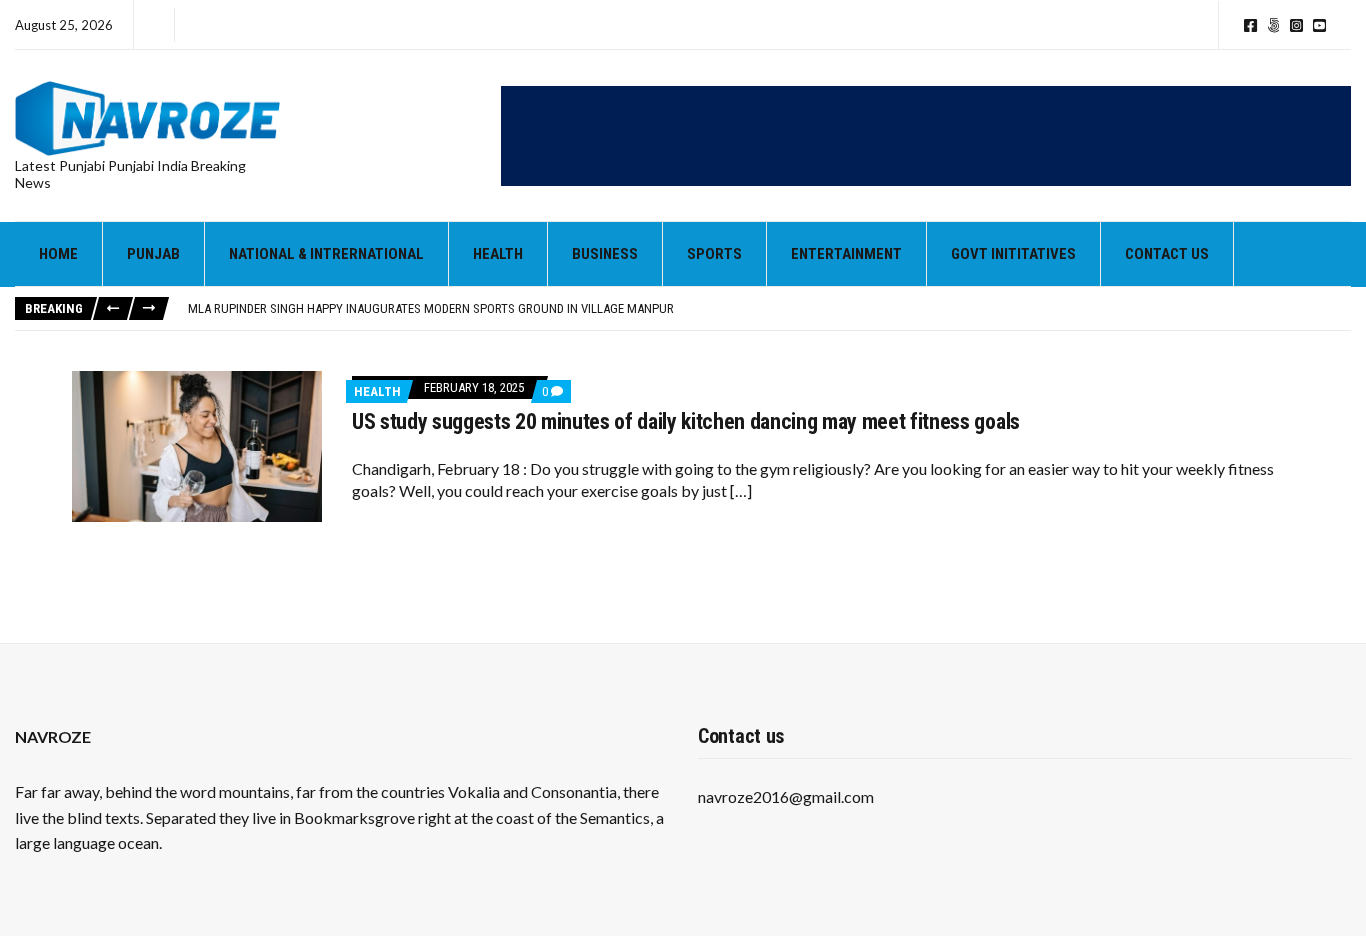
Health (498, 254)
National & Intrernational (326, 254)
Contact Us (1167, 254)
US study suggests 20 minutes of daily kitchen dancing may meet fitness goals (686, 421)
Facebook (1250, 25)
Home (58, 254)
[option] (769, 309)
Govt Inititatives (1013, 254)
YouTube (1319, 25)
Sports (714, 254)
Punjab (153, 254)
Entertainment (846, 254)
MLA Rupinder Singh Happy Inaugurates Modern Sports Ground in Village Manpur (431, 308)
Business (605, 254)
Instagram (1296, 25)
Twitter (1273, 25)
